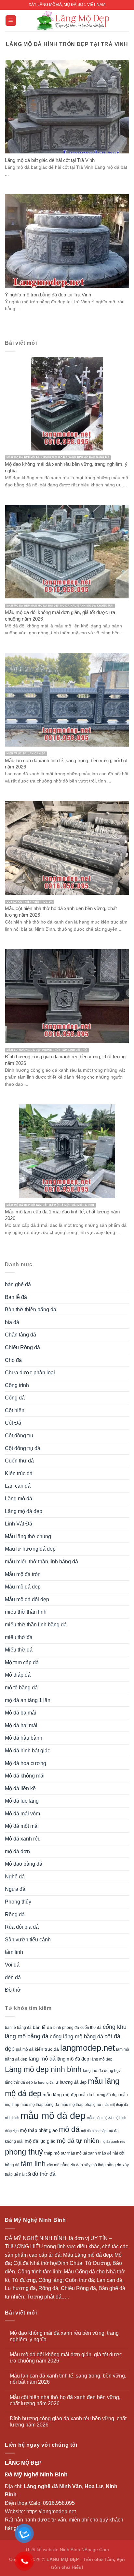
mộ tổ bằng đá (21, 1688)
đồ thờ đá (44, 2174)
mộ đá (69, 2129)
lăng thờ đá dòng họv (102, 2071)
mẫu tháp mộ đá (100, 2118)
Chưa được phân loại (30, 1373)
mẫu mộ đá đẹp (53, 2116)
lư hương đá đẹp (71, 2082)
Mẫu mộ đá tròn (23, 1574)
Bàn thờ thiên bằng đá (31, 1310)
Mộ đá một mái (22, 1826)
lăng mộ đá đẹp (73, 2059)
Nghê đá (15, 1877)
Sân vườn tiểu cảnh (28, 1940)
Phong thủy (18, 1902)
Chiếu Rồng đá (22, 1347)
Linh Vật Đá (19, 1524)
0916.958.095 (59, 2503)
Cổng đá (15, 1398)
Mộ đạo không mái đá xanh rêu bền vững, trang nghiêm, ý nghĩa (64, 2336)
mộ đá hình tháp (94, 2131)
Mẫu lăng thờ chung (28, 1536)
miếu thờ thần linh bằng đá (36, 1625)
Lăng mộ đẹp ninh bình (43, 2069)
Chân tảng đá (20, 1335)
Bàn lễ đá (16, 1297)
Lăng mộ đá (19, 1499)
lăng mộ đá (42, 2059)
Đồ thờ (13, 1990)
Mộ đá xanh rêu (23, 1839)
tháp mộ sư (55, 2153)
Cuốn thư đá (19, 1461)
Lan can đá (18, 1486)
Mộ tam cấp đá (22, 1662)
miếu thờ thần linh (26, 1612)
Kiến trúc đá (19, 1473)
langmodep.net (87, 2048)
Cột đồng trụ (19, 1436)
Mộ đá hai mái (21, 1725)
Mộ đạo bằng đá (24, 1864)
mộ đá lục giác (40, 2141)
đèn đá (13, 1977)
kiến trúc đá (47, 2049)
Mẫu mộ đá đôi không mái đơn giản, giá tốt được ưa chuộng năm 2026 (66, 2358)
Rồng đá (15, 1914)
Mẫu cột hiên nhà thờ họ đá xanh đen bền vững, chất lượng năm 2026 (65, 2400)
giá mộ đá (25, 2049)
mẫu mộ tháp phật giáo (81, 2105)
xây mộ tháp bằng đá (103, 2165)
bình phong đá (66, 2028)
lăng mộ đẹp (101, 2059)
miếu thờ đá (19, 1637)
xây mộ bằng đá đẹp (65, 2165)
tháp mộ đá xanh (82, 2153)
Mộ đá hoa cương (26, 1763)
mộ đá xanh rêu (113, 2141)
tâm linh (14, 1952)
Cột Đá (13, 1423)
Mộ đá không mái (25, 1776)
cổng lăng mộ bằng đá (76, 2037)
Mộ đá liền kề (20, 1788)
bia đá (12, 1322)
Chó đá (13, 1360)
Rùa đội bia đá (22, 1927)
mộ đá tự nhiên (78, 2141)
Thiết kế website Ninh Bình (53, 2550)
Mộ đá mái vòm (22, 1814)
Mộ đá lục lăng (22, 1801)
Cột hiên (15, 1410)
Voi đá (12, 1965)
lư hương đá (44, 2082)
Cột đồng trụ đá (23, 1448)
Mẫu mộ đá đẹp (23, 1587)
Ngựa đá (15, 1889)
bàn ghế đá (18, 1284)
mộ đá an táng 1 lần (28, 1700)
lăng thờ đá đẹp (19, 2082)
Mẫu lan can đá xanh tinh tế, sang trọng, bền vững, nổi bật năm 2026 (68, 2379)
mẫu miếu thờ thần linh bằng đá (41, 1562)
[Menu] (11, 21)
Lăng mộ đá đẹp (24, 1511)
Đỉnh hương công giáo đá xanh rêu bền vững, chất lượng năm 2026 (68, 2422)
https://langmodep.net (51, 2512)
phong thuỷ (24, 2152)
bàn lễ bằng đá (18, 2028)
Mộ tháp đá (18, 1675)
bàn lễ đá (42, 2027)
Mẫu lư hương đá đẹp (30, 1549)
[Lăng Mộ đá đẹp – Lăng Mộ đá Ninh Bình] (73, 21)
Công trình (17, 1385)
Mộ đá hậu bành (24, 1738)
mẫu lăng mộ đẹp (61, 2094)
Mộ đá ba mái (20, 1713)
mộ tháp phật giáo (39, 2130)
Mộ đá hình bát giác (27, 1751)
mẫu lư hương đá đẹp (99, 2095)
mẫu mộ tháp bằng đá (40, 2105)
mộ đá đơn (17, 1851)
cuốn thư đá (91, 2028)
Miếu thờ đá (19, 1650)
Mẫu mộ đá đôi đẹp (27, 1599)
